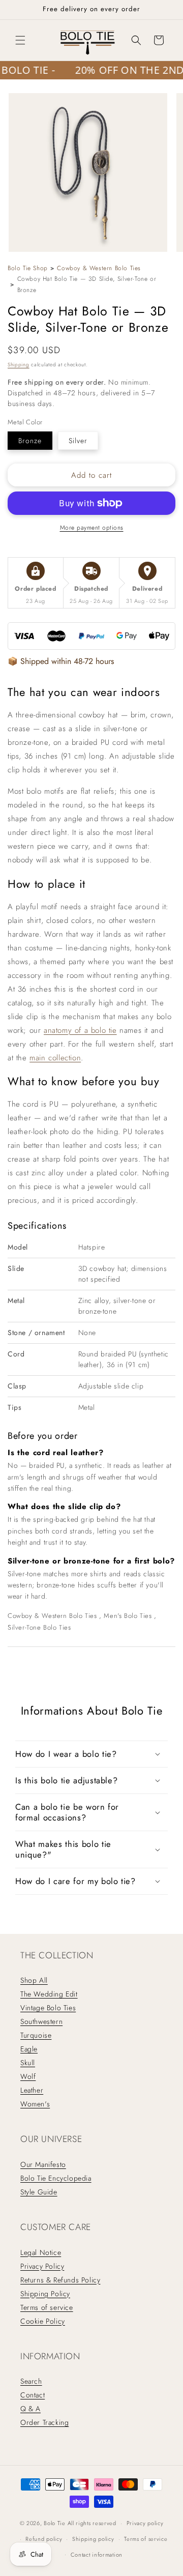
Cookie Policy (43, 2321)
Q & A (30, 2409)
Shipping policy (93, 2539)
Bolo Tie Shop (28, 268)
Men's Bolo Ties (129, 1616)
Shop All (34, 1980)
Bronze (30, 441)
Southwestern (41, 2021)
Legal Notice (41, 2252)
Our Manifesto (43, 2164)
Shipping (19, 365)
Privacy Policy (42, 2266)
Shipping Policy (45, 2294)
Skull (28, 2063)
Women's (35, 2104)
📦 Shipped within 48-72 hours (61, 661)
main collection (55, 1058)
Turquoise (36, 2035)
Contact (33, 2395)
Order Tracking (44, 2422)
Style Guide (39, 2192)
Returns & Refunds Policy (60, 2280)
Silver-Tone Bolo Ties (39, 1627)
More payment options (92, 528)
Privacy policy (145, 2523)
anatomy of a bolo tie (80, 1030)
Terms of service (47, 2307)
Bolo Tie (55, 2523)
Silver (78, 441)
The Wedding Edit (49, 1994)
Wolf (28, 2076)
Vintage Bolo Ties (48, 2008)
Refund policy (44, 2539)
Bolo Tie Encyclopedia (56, 2178)
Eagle (29, 2049)
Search (31, 2381)
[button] (20, 40)
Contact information (97, 2555)
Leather (32, 2090)
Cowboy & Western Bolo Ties (99, 268)
